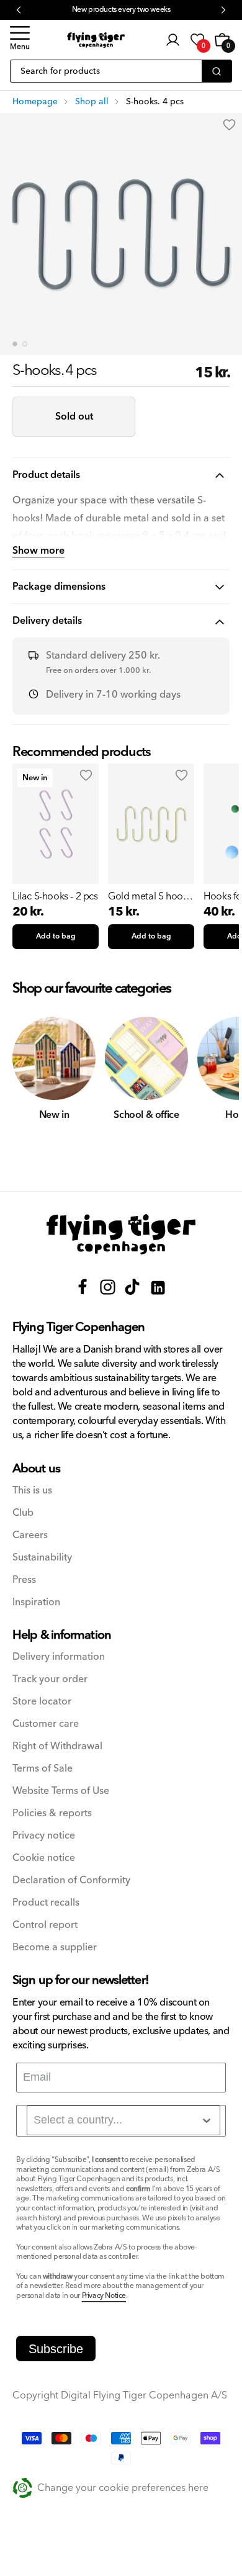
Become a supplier (55, 1948)
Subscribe (56, 2349)
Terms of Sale (43, 1769)
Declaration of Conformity (71, 1880)
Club (23, 1513)
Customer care (46, 1724)
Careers (30, 1535)
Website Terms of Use (61, 1791)
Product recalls (46, 1903)
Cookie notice (44, 1858)
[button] (20, 40)
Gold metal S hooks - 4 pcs (150, 896)
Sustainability (42, 1558)
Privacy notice (44, 1836)
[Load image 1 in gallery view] (15, 344)
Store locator (42, 1702)
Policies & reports (52, 1813)
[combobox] (123, 2120)
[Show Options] (207, 2120)
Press (24, 1580)
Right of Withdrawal (57, 1746)
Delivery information (59, 1657)
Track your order (50, 1679)
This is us (32, 1491)
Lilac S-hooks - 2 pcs (55, 896)
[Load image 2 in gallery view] (25, 344)
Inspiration (36, 1602)
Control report (45, 1925)
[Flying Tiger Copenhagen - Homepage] (96, 40)
